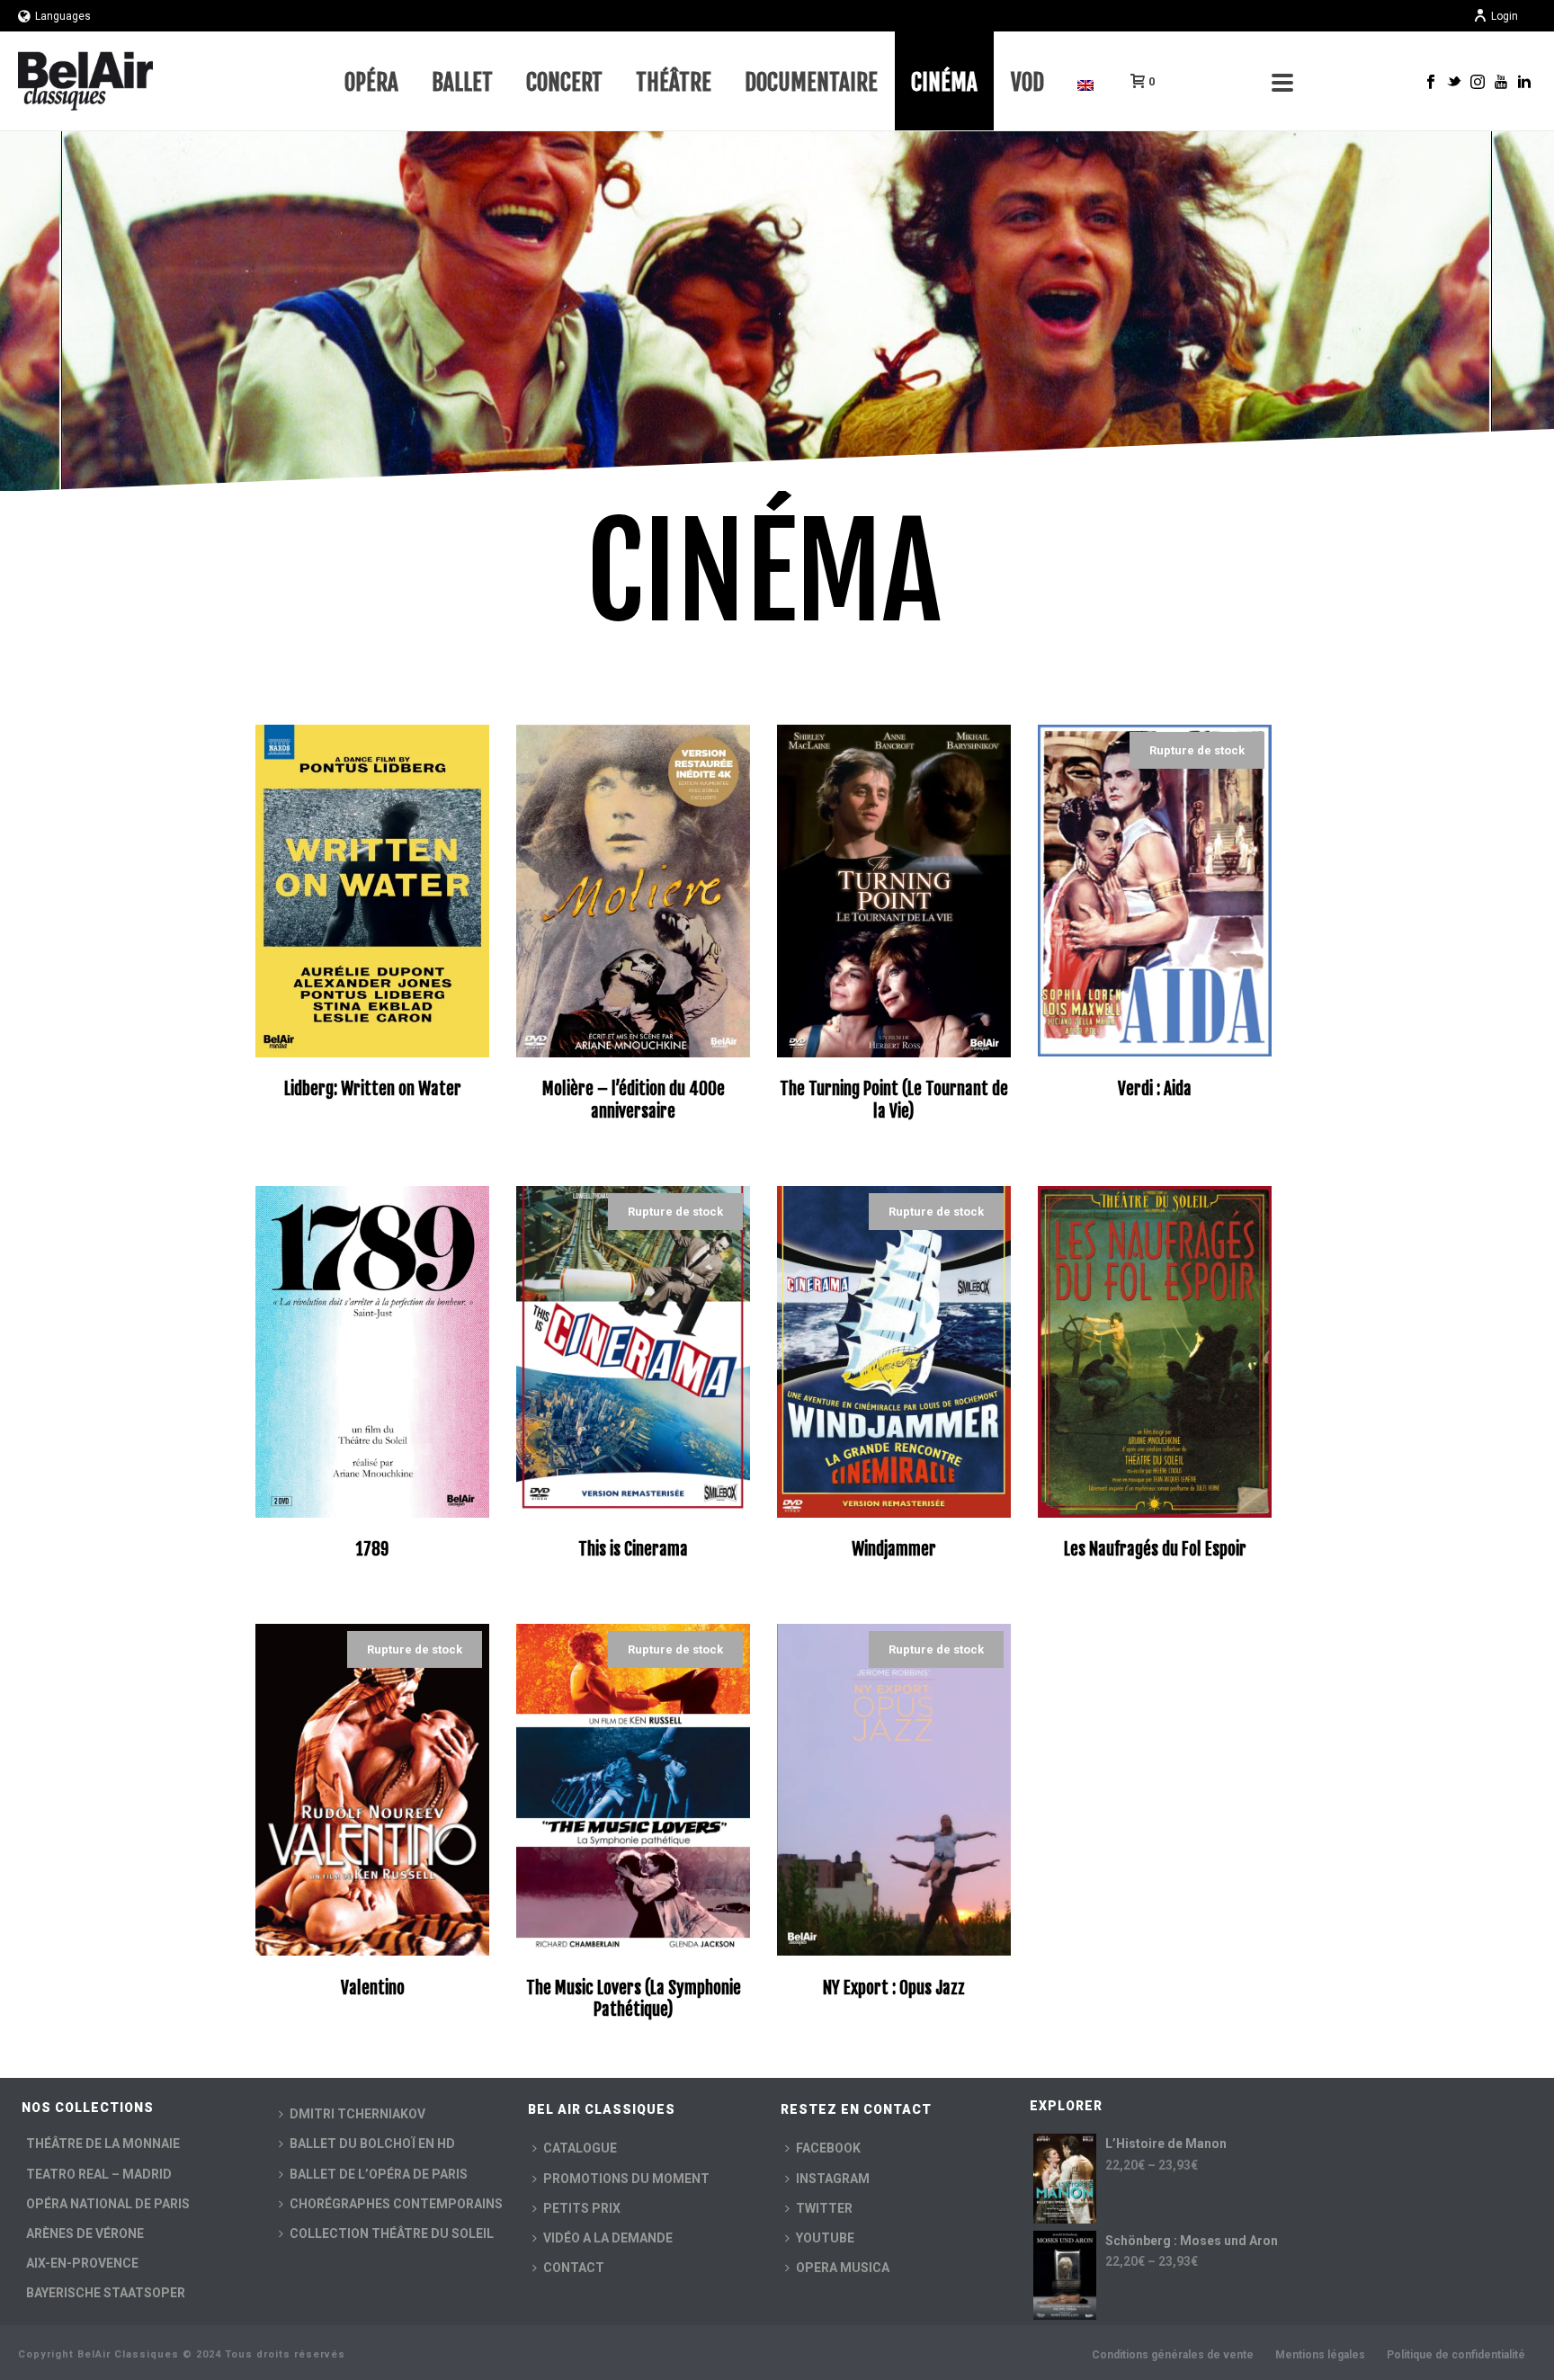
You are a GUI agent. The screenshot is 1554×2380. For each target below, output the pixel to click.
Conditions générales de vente (1173, 2355)
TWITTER (824, 2208)
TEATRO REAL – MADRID (99, 2174)
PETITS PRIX (582, 2208)
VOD (1027, 82)
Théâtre (674, 82)
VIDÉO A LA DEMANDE (608, 2238)
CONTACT (574, 2268)
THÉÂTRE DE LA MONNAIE (103, 2144)
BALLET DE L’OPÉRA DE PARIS (379, 2174)
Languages (63, 16)
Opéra (371, 82)
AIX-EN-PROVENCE (82, 2263)
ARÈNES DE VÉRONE (85, 2233)
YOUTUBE (825, 2238)
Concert (564, 82)
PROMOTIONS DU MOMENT (626, 2179)
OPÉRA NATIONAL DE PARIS (108, 2204)
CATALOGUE (580, 2148)
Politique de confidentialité (1456, 2355)
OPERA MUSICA (843, 2268)
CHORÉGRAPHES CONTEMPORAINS (396, 2204)
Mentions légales (1320, 2355)
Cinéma (944, 82)
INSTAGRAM (833, 2179)
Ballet (462, 82)
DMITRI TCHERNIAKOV (357, 2114)
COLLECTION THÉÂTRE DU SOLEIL (392, 2233)
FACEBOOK (828, 2148)
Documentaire (811, 82)
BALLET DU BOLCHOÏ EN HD (372, 2144)
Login (1505, 16)
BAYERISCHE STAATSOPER (106, 2293)
